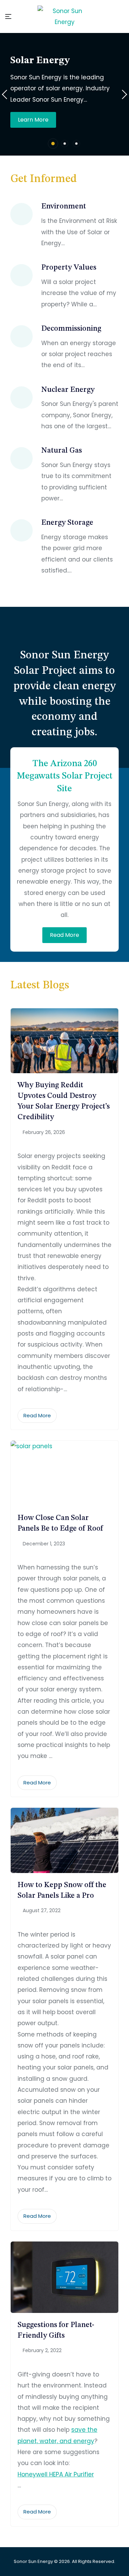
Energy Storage (67, 523)
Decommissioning (71, 329)
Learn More (33, 120)
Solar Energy (40, 61)
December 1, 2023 (44, 1544)
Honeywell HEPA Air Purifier (56, 2474)
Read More (64, 935)
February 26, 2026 (44, 1132)
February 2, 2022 (42, 2350)
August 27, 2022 (42, 1910)
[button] (53, 144)
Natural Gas (62, 451)
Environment (64, 206)
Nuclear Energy (68, 390)
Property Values (69, 268)
